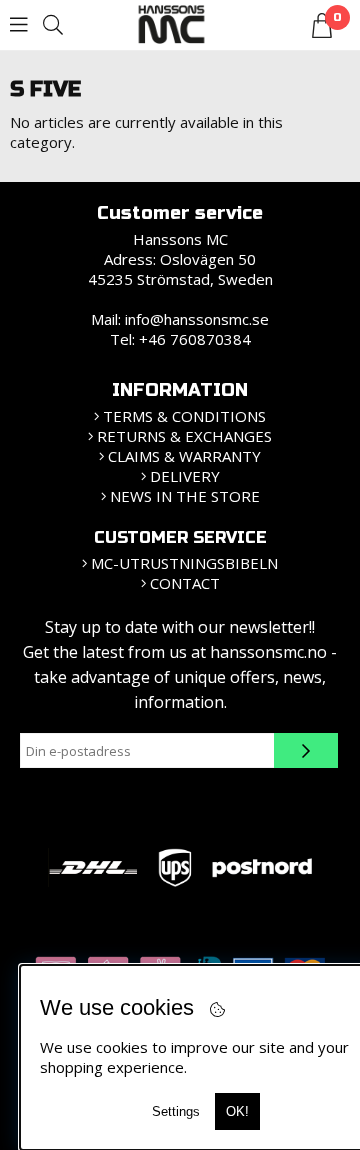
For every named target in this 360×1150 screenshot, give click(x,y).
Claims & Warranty (184, 456)
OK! (237, 1111)
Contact (185, 583)
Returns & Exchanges (184, 436)
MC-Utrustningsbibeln (184, 563)
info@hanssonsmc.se (197, 319)
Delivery (185, 476)
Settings (176, 1111)
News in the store (185, 496)
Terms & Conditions (184, 416)
